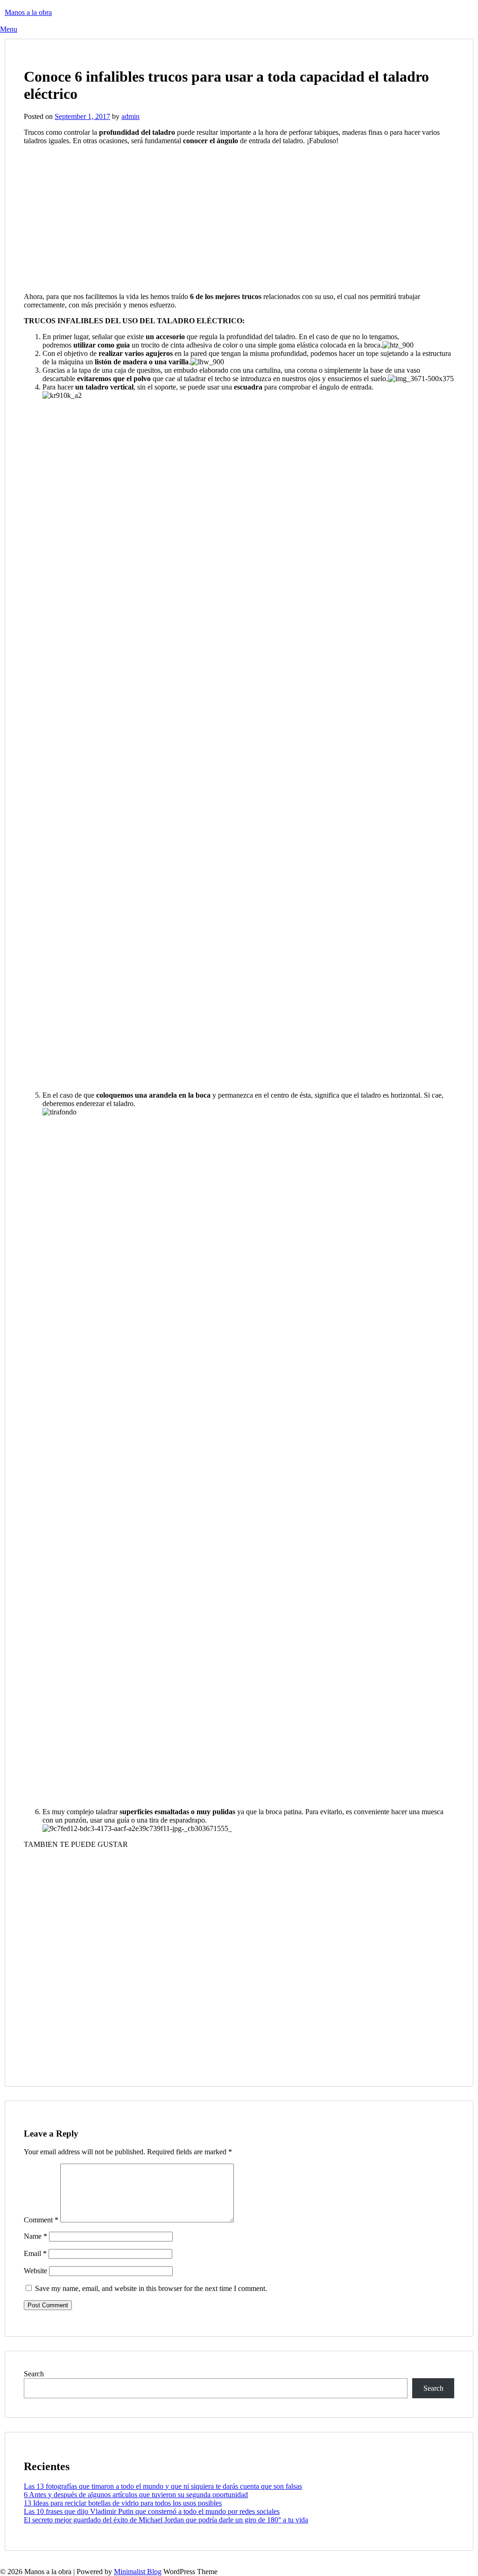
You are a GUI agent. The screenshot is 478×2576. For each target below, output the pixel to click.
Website (35, 2271)
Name (35, 2236)
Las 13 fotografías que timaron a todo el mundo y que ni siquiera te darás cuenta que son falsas (163, 2486)
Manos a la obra (28, 12)
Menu (9, 29)
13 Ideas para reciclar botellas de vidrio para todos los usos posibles (123, 2503)
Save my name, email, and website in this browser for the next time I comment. (151, 2288)
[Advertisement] (102, 218)
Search (34, 2374)
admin (130, 116)
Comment (41, 2220)
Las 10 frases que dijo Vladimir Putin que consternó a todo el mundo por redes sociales (152, 2511)
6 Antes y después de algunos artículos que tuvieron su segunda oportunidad (136, 2495)
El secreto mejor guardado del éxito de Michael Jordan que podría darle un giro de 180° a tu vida (166, 2520)
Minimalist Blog (138, 2572)
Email (35, 2253)
